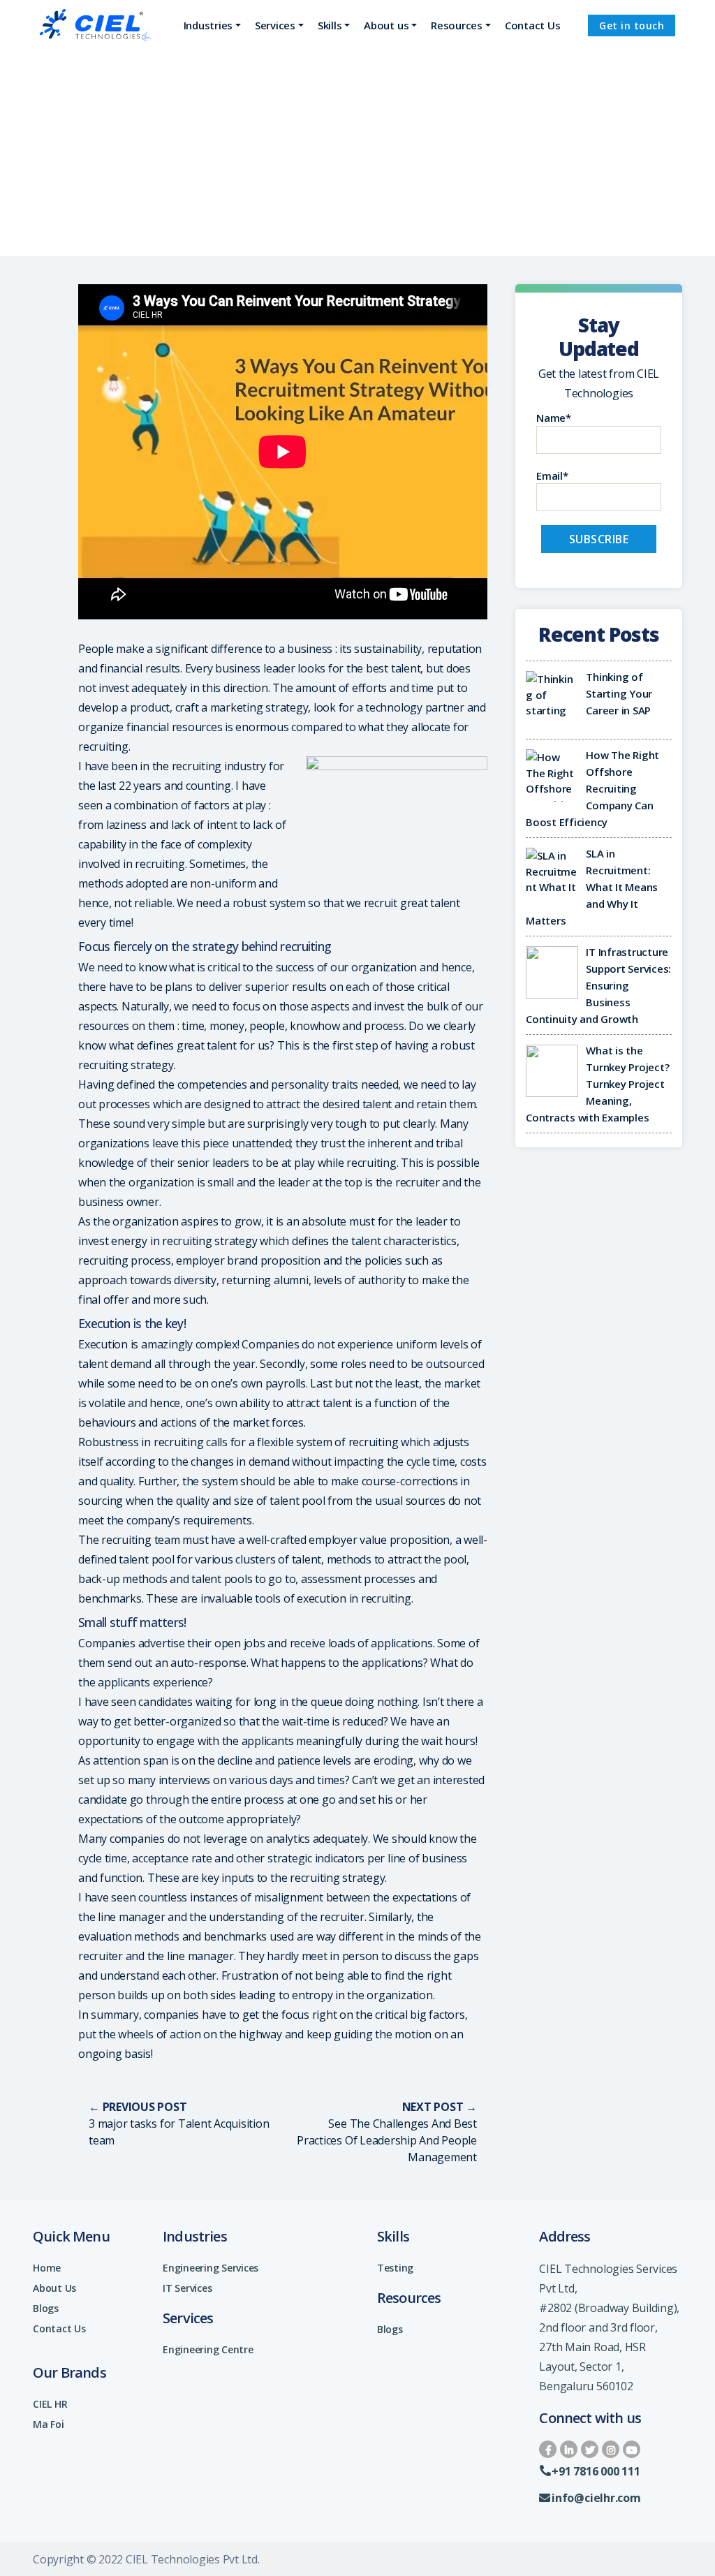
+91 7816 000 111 (596, 2471)
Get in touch (632, 25)
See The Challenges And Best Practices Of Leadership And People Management (387, 2140)
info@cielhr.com (596, 2498)
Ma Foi (49, 2424)
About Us (54, 2288)
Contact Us (59, 2328)
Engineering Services (211, 2268)
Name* (554, 418)
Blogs (46, 2308)
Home (47, 2268)
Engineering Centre (208, 2349)
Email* (552, 476)
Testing (395, 2268)
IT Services (187, 2288)
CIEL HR (50, 2404)
